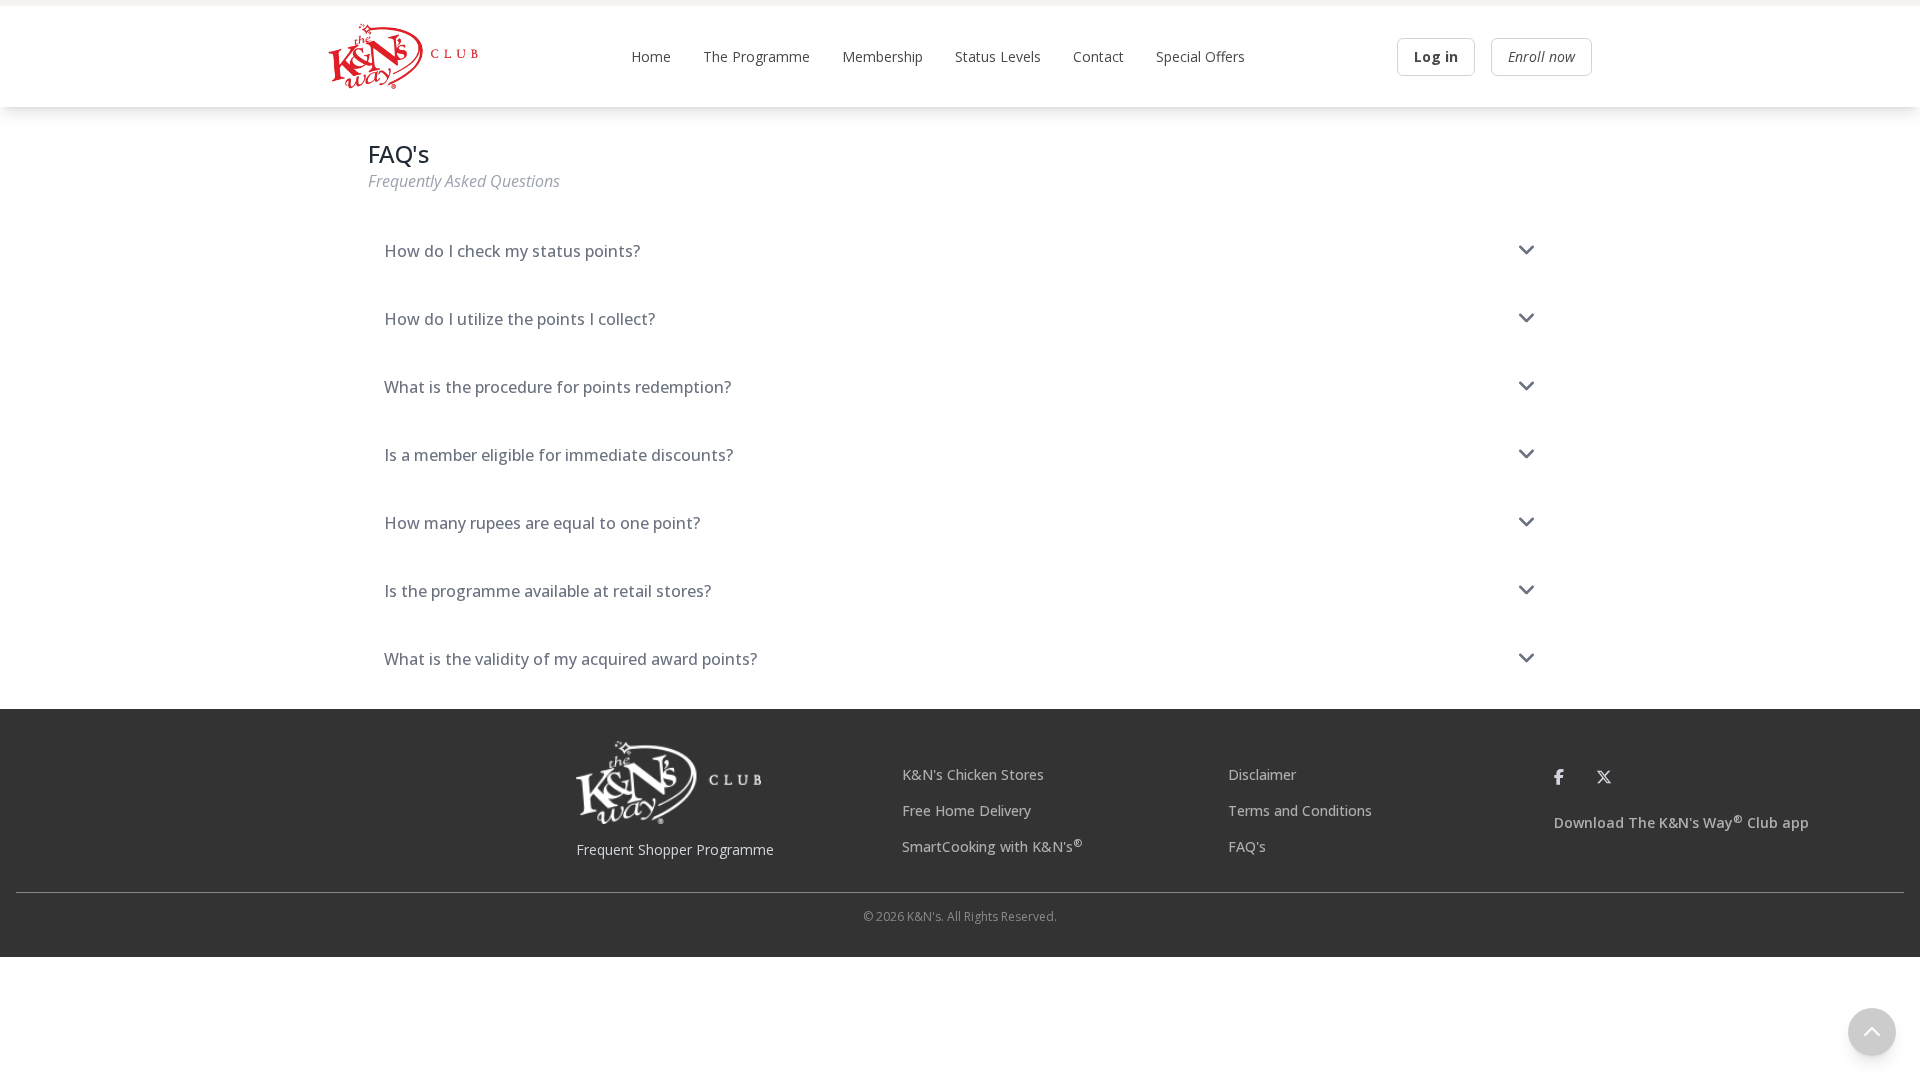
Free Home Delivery (966, 810)
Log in (1436, 56)
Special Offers (1200, 56)
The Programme (756, 56)
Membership (882, 56)
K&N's (924, 916)
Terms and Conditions (1300, 810)
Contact (1098, 56)
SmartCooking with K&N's (992, 846)
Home (651, 56)
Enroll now (1541, 56)
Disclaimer (1262, 774)
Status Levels (998, 56)
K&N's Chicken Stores (973, 774)
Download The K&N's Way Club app (1681, 822)
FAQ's (1247, 846)
